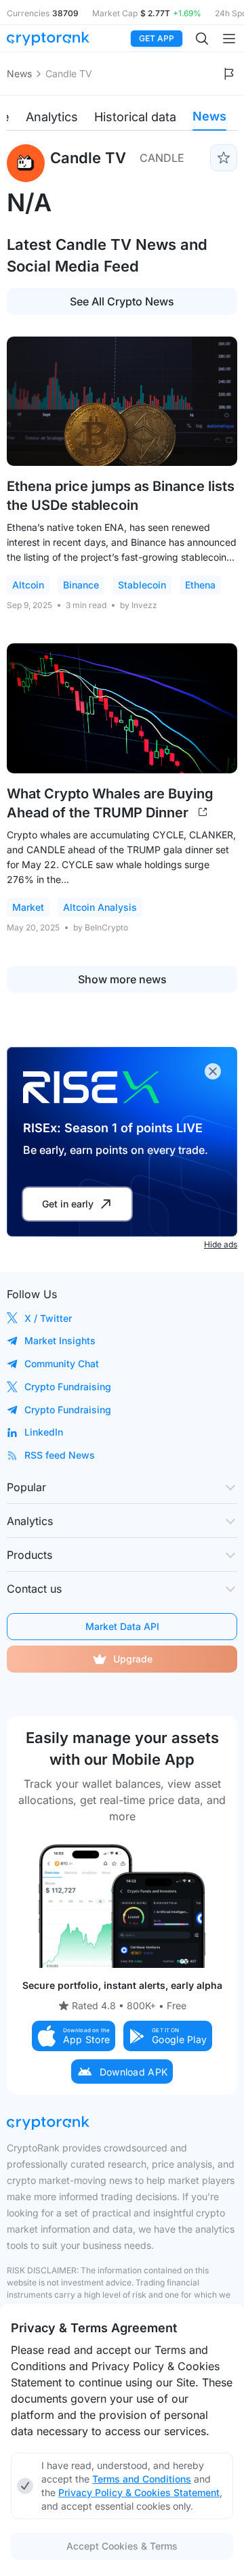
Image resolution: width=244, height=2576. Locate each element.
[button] (74, 2036)
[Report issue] (229, 74)
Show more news (122, 979)
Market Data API (122, 1626)
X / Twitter (48, 1318)
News (19, 73)
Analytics (52, 117)
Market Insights (60, 1340)
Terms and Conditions (142, 2479)
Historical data (135, 117)
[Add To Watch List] (224, 158)
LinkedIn (44, 1432)
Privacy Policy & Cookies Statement (139, 2492)
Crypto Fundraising (68, 1387)
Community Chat (62, 1364)
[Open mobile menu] (229, 39)
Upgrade (133, 1659)
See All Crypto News (122, 301)
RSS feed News (60, 1455)
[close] (213, 1071)
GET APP (157, 38)
